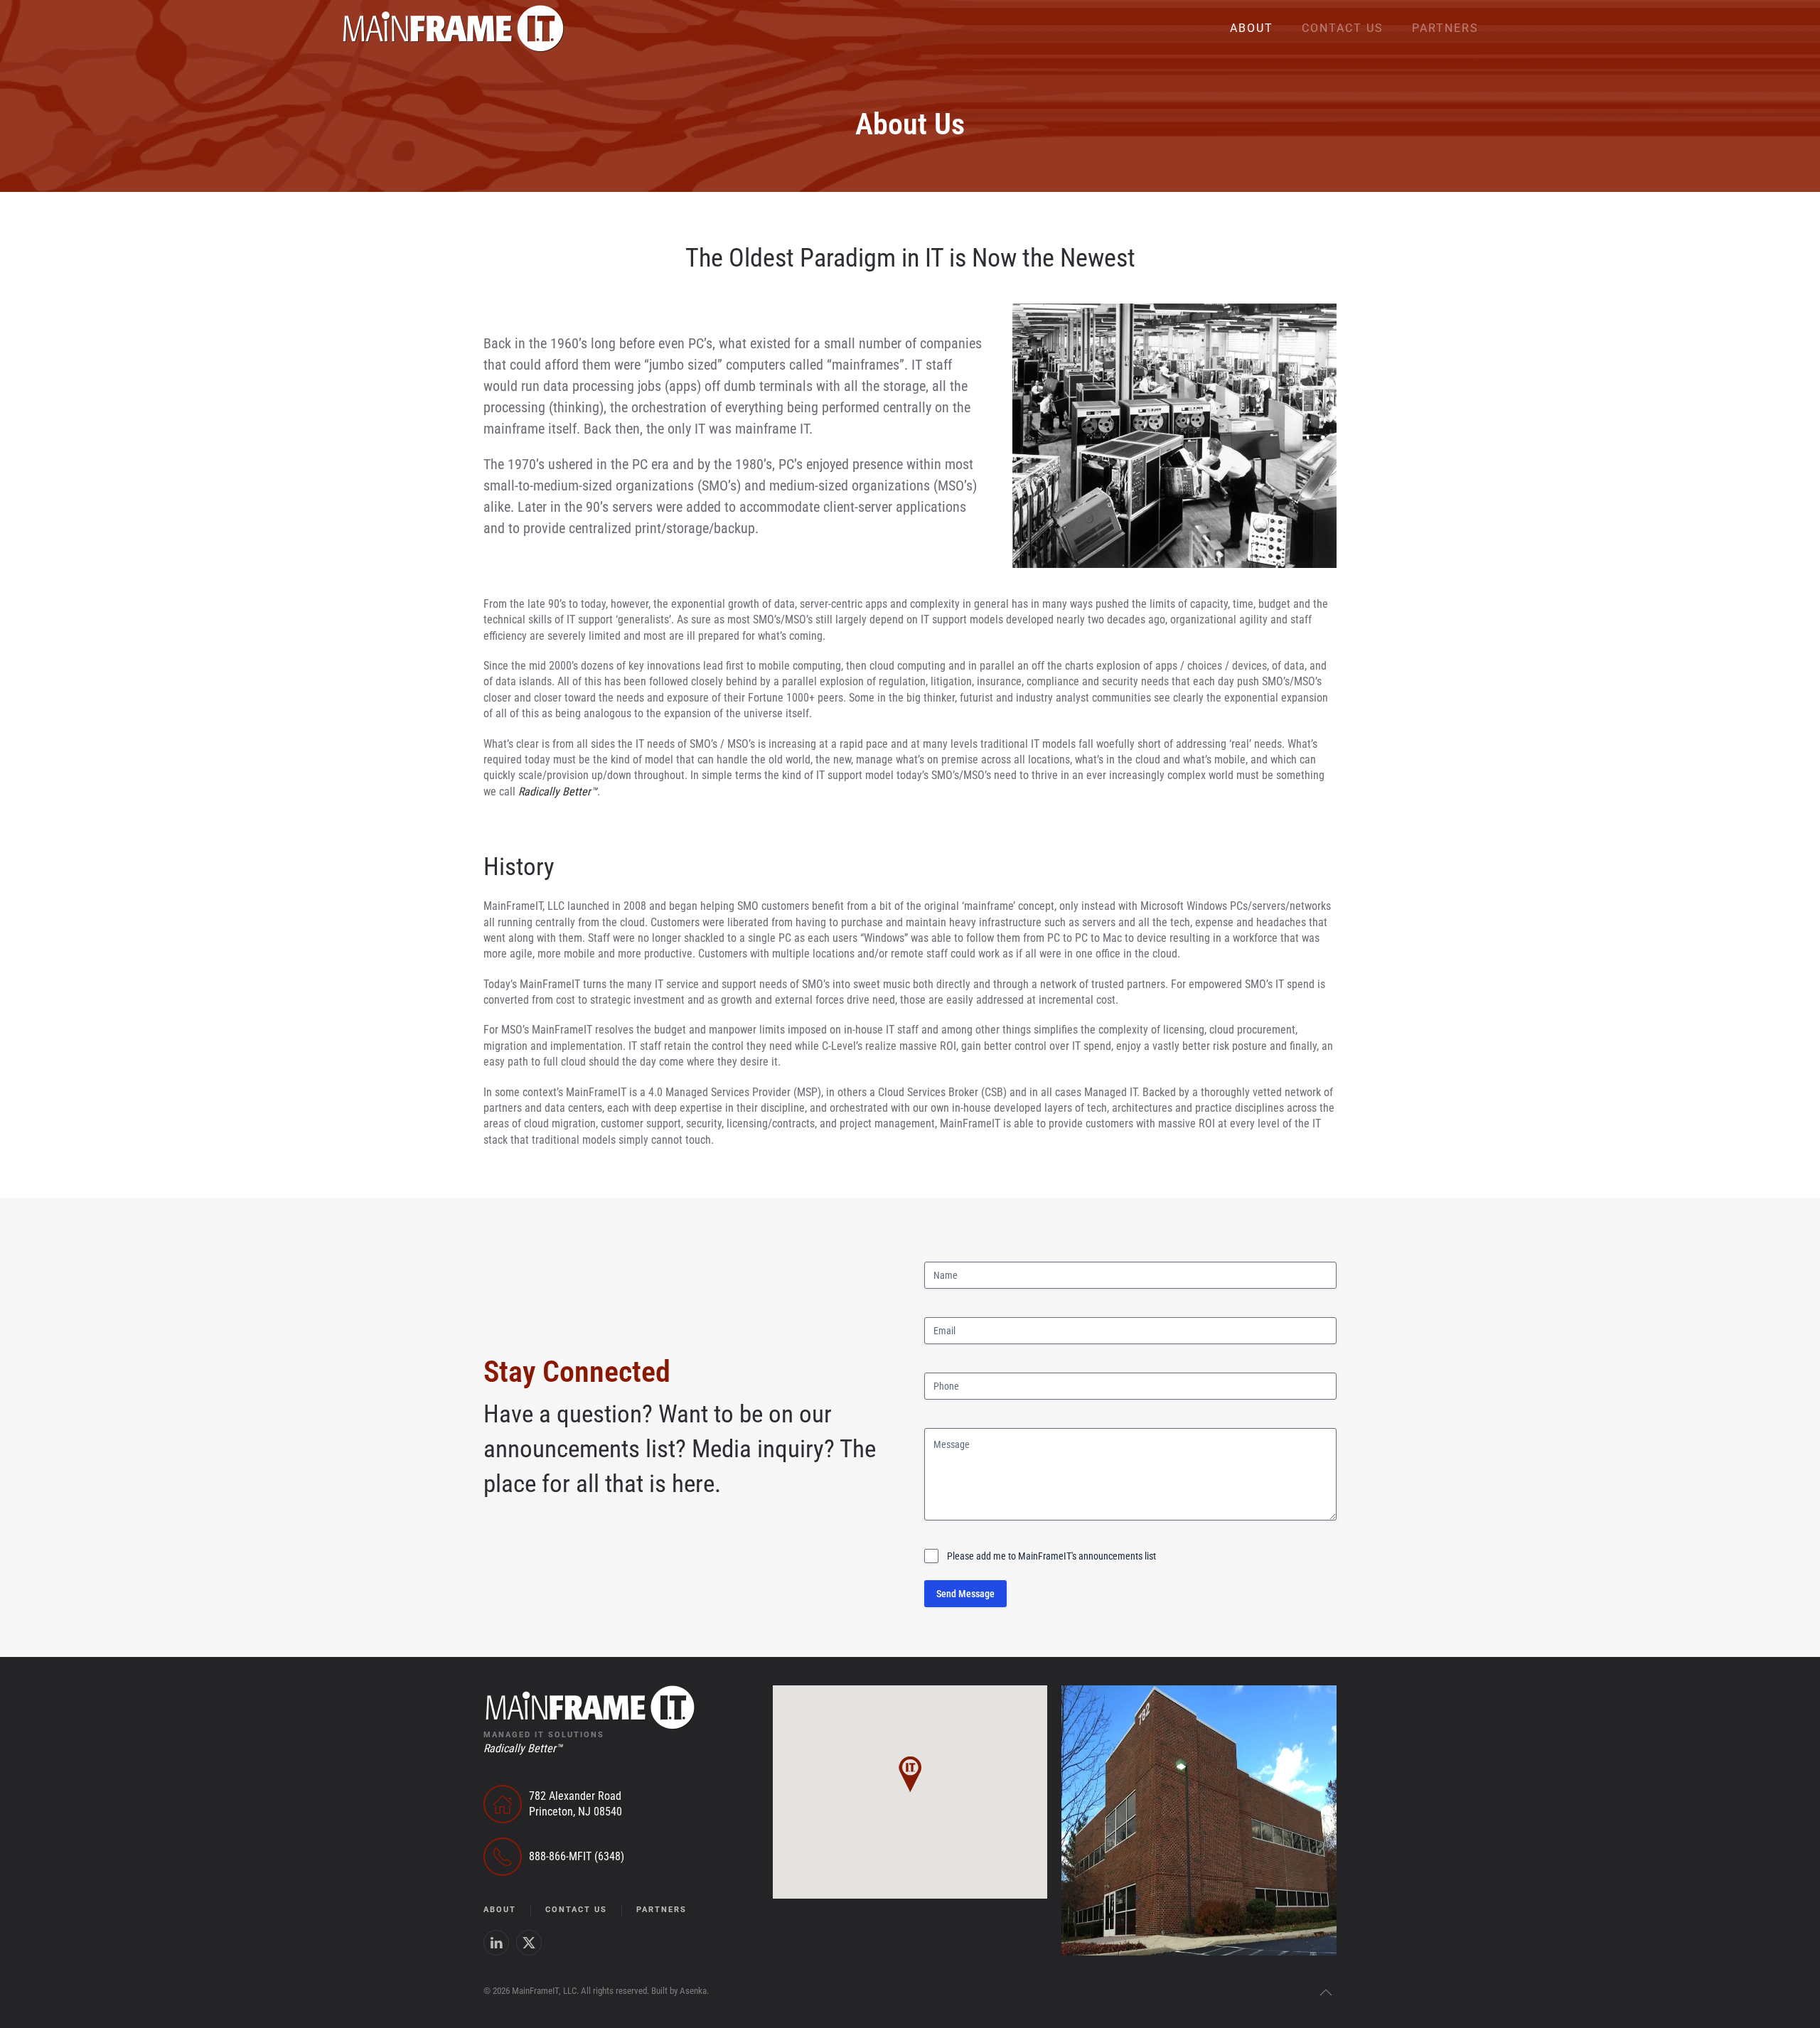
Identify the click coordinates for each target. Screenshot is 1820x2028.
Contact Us (1343, 28)
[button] (1326, 1992)
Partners (1445, 28)
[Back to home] (453, 28)
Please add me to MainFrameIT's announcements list (1051, 1556)
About (1252, 28)
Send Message (965, 1594)
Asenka (693, 1991)
